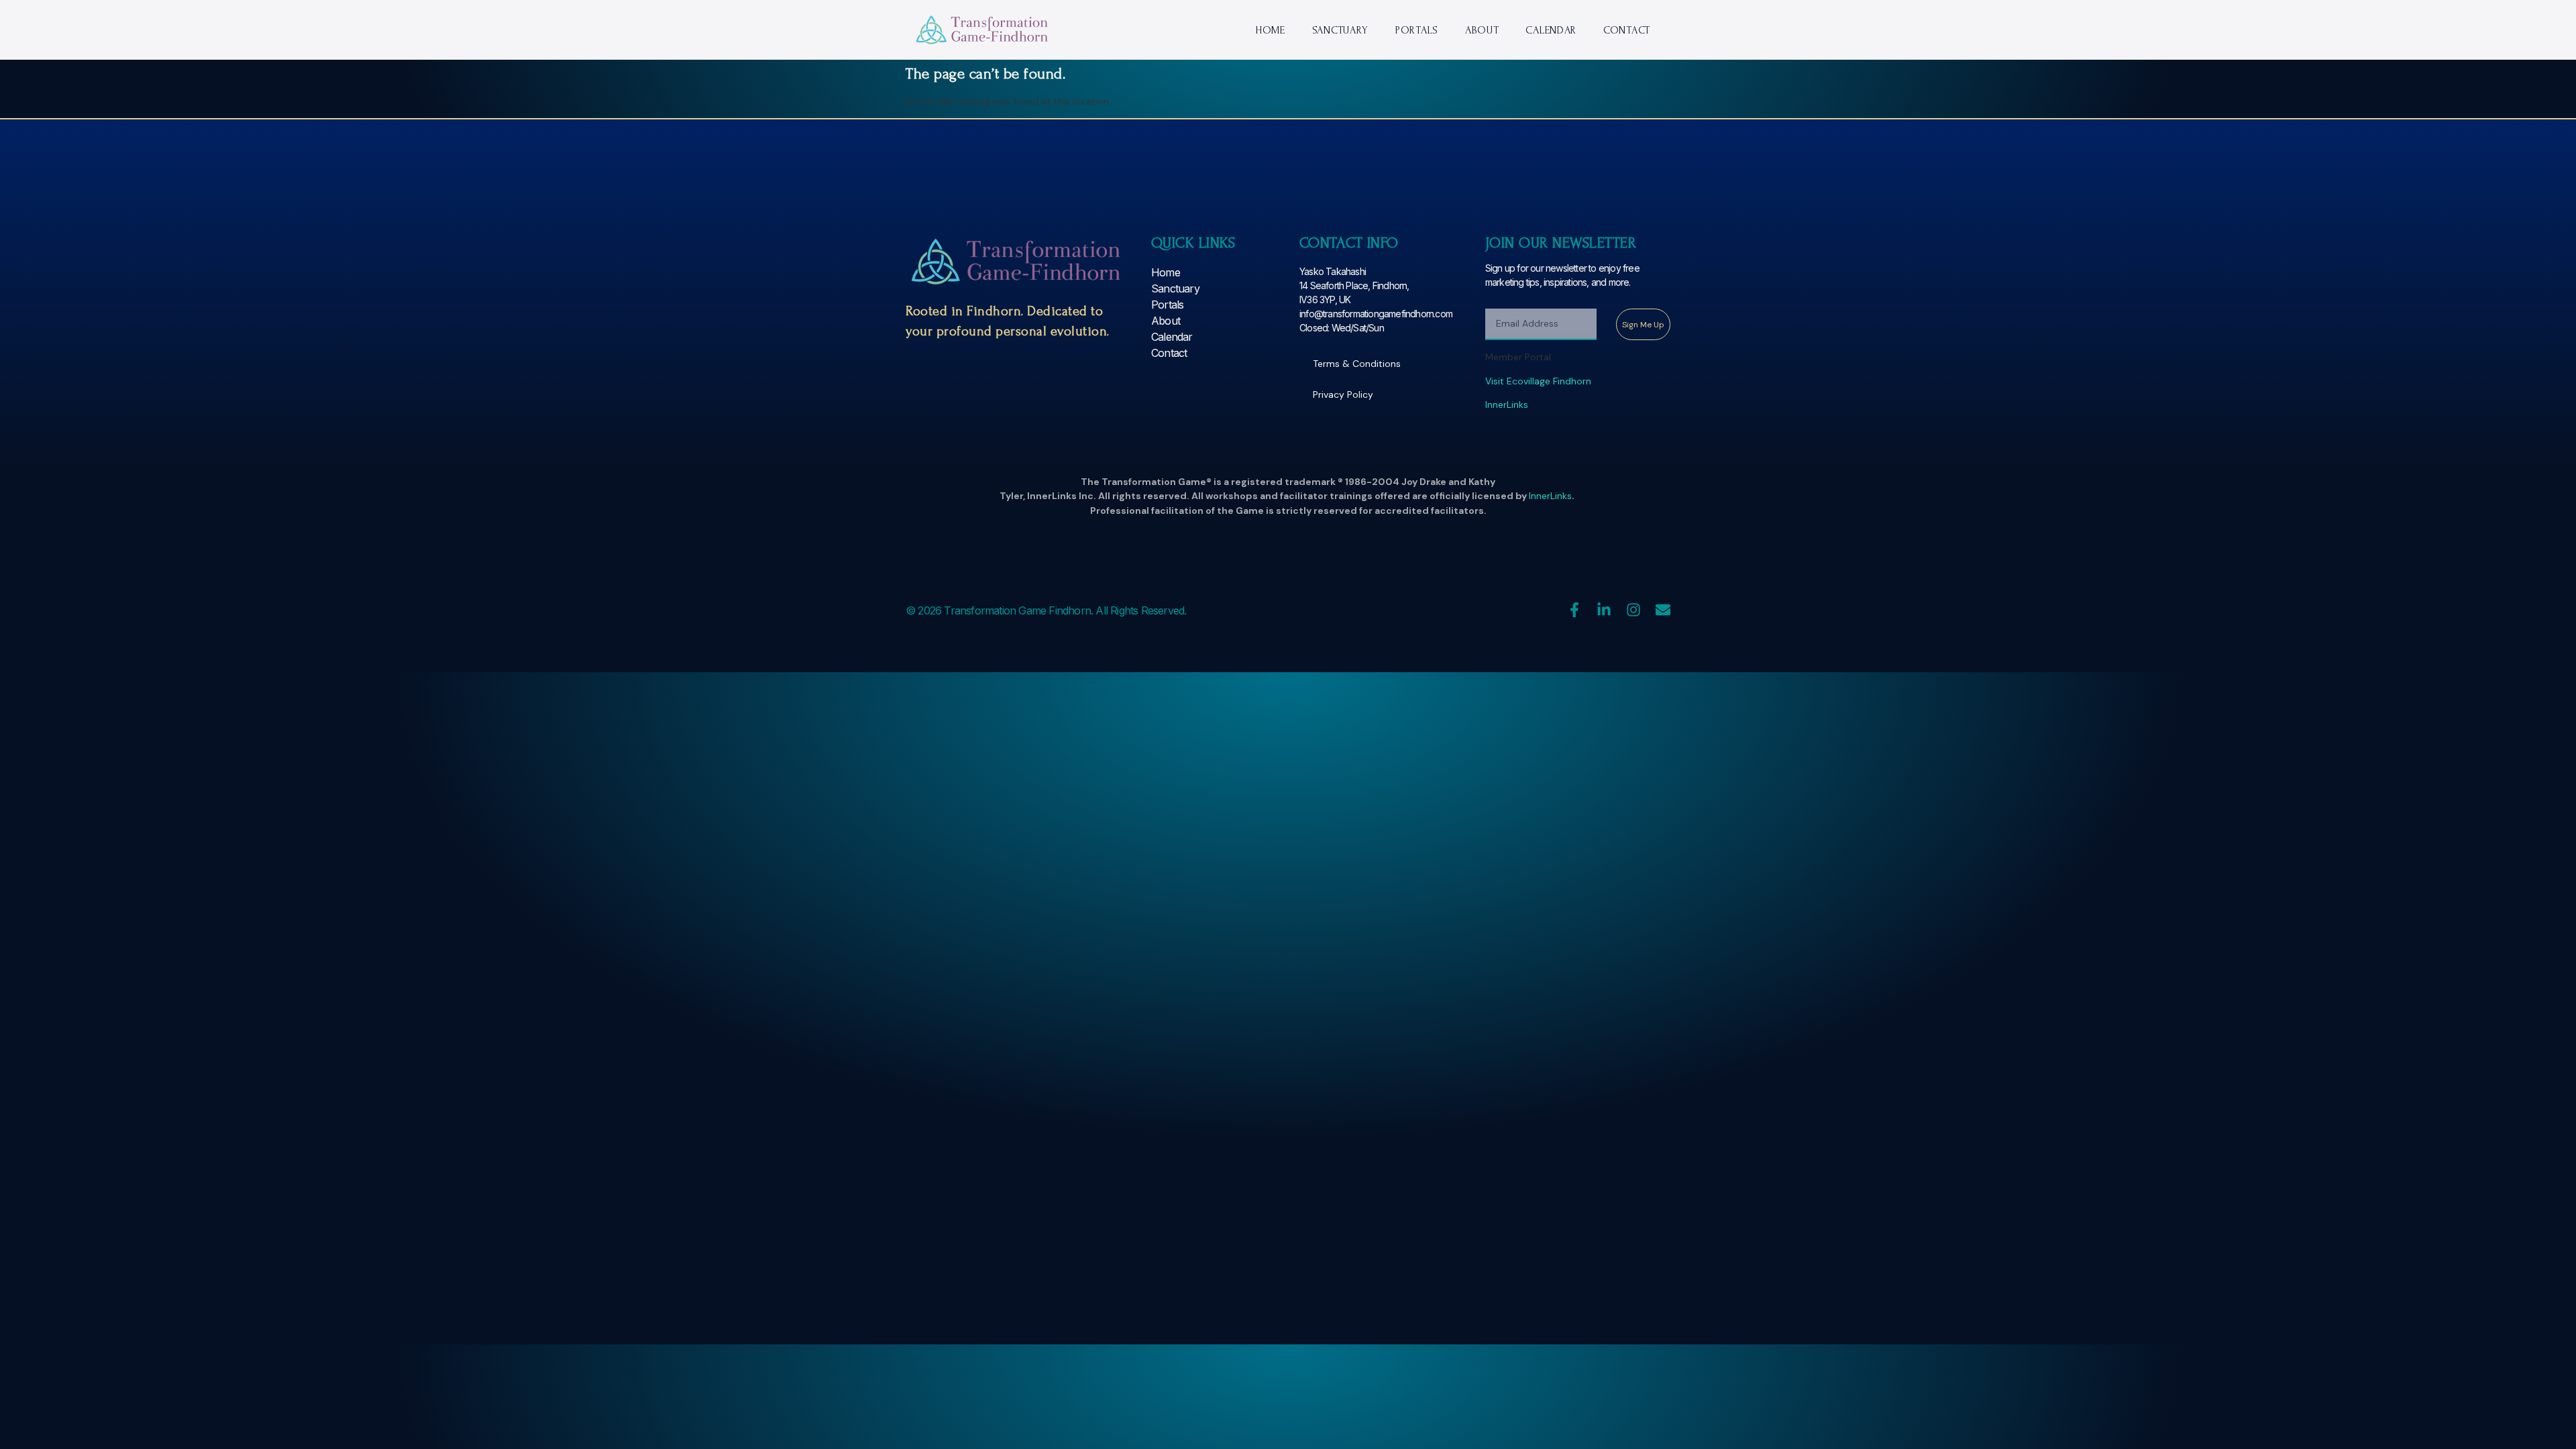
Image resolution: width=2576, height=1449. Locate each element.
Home (1270, 30)
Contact (1627, 30)
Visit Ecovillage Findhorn (1538, 381)
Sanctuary (1340, 30)
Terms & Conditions (1357, 364)
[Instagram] (1633, 610)
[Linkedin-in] (1604, 610)
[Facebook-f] (1574, 610)
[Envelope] (1663, 610)
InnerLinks (1507, 405)
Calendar (1551, 30)
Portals (1417, 30)
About (1482, 30)
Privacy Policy (1343, 394)
